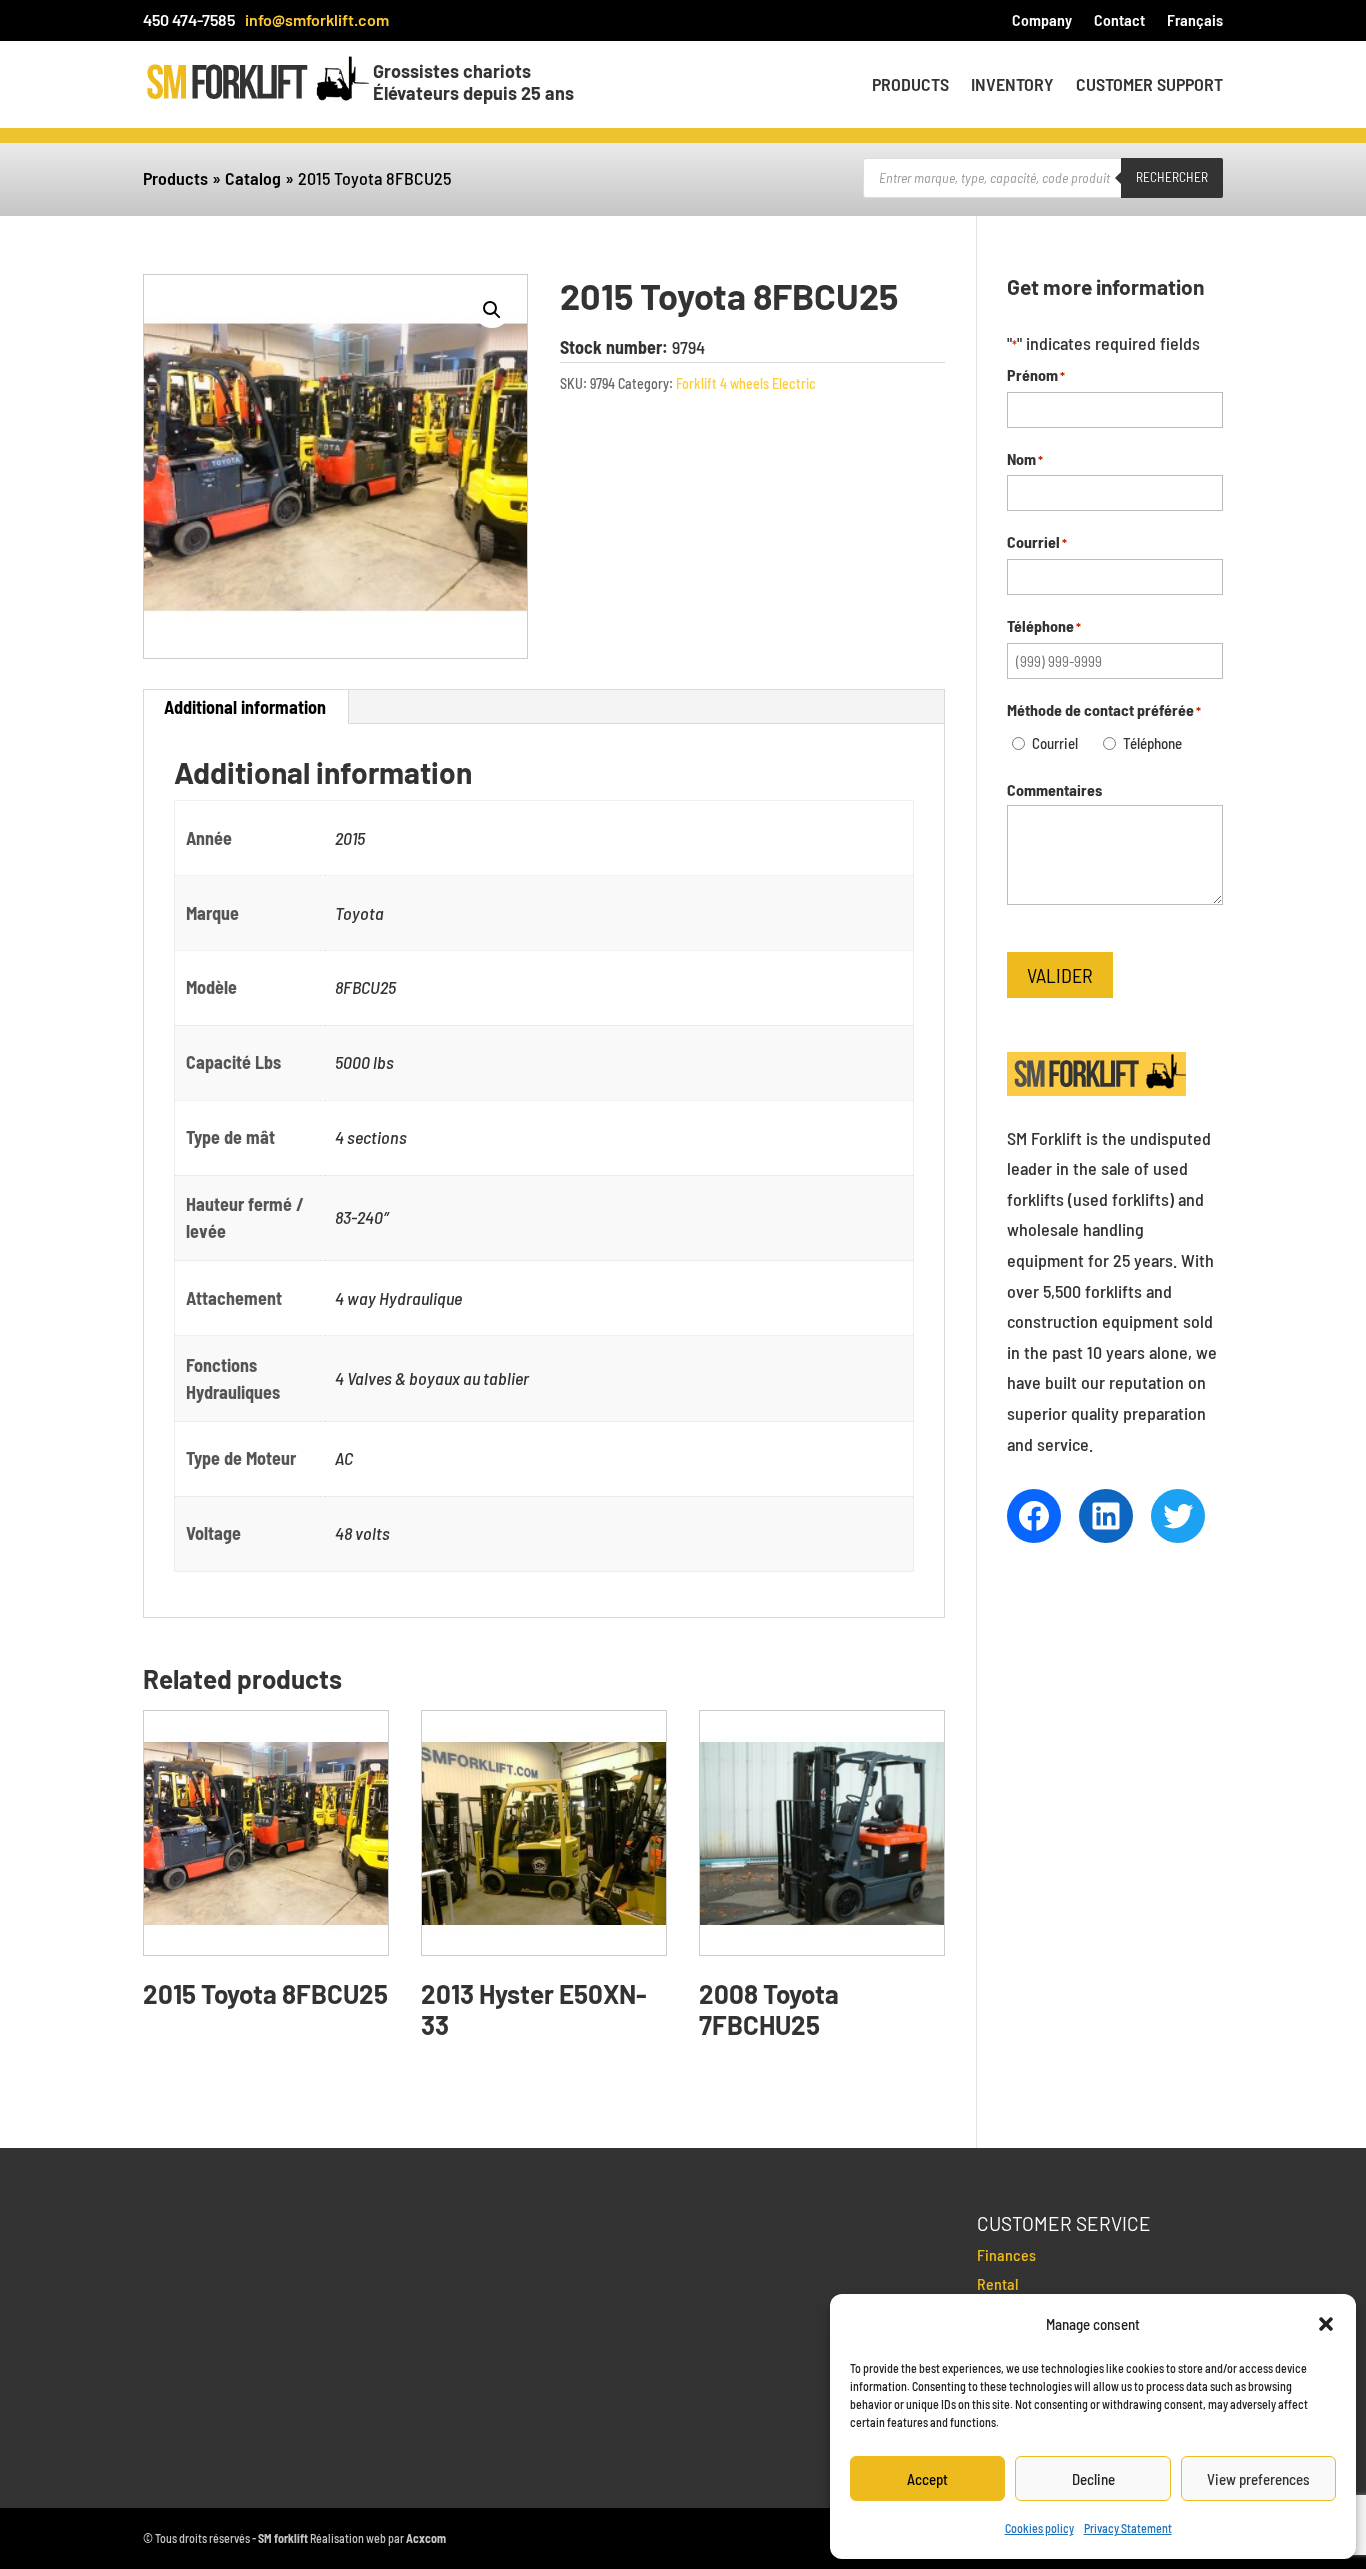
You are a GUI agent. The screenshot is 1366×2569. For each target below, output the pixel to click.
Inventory (1012, 86)
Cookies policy (1039, 2528)
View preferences (1258, 2479)
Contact (1119, 21)
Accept (927, 2479)
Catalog (253, 178)
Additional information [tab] (245, 707)
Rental (997, 2283)
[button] (1326, 2324)
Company (1042, 21)
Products (910, 86)
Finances (1006, 2254)
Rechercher (1172, 177)
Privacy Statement (1128, 2528)
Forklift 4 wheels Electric (746, 383)
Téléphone (1152, 743)
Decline (1093, 2479)
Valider (1060, 975)
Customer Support (1149, 86)
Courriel (1055, 743)
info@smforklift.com (317, 19)
